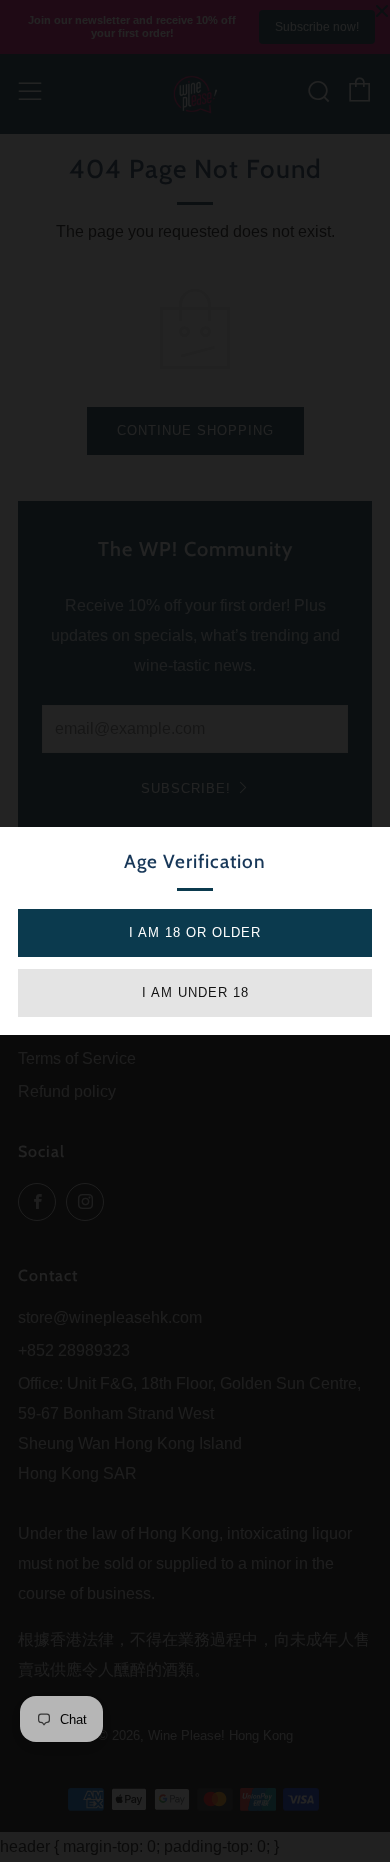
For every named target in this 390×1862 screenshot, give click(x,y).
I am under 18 (195, 992)
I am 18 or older (195, 932)
